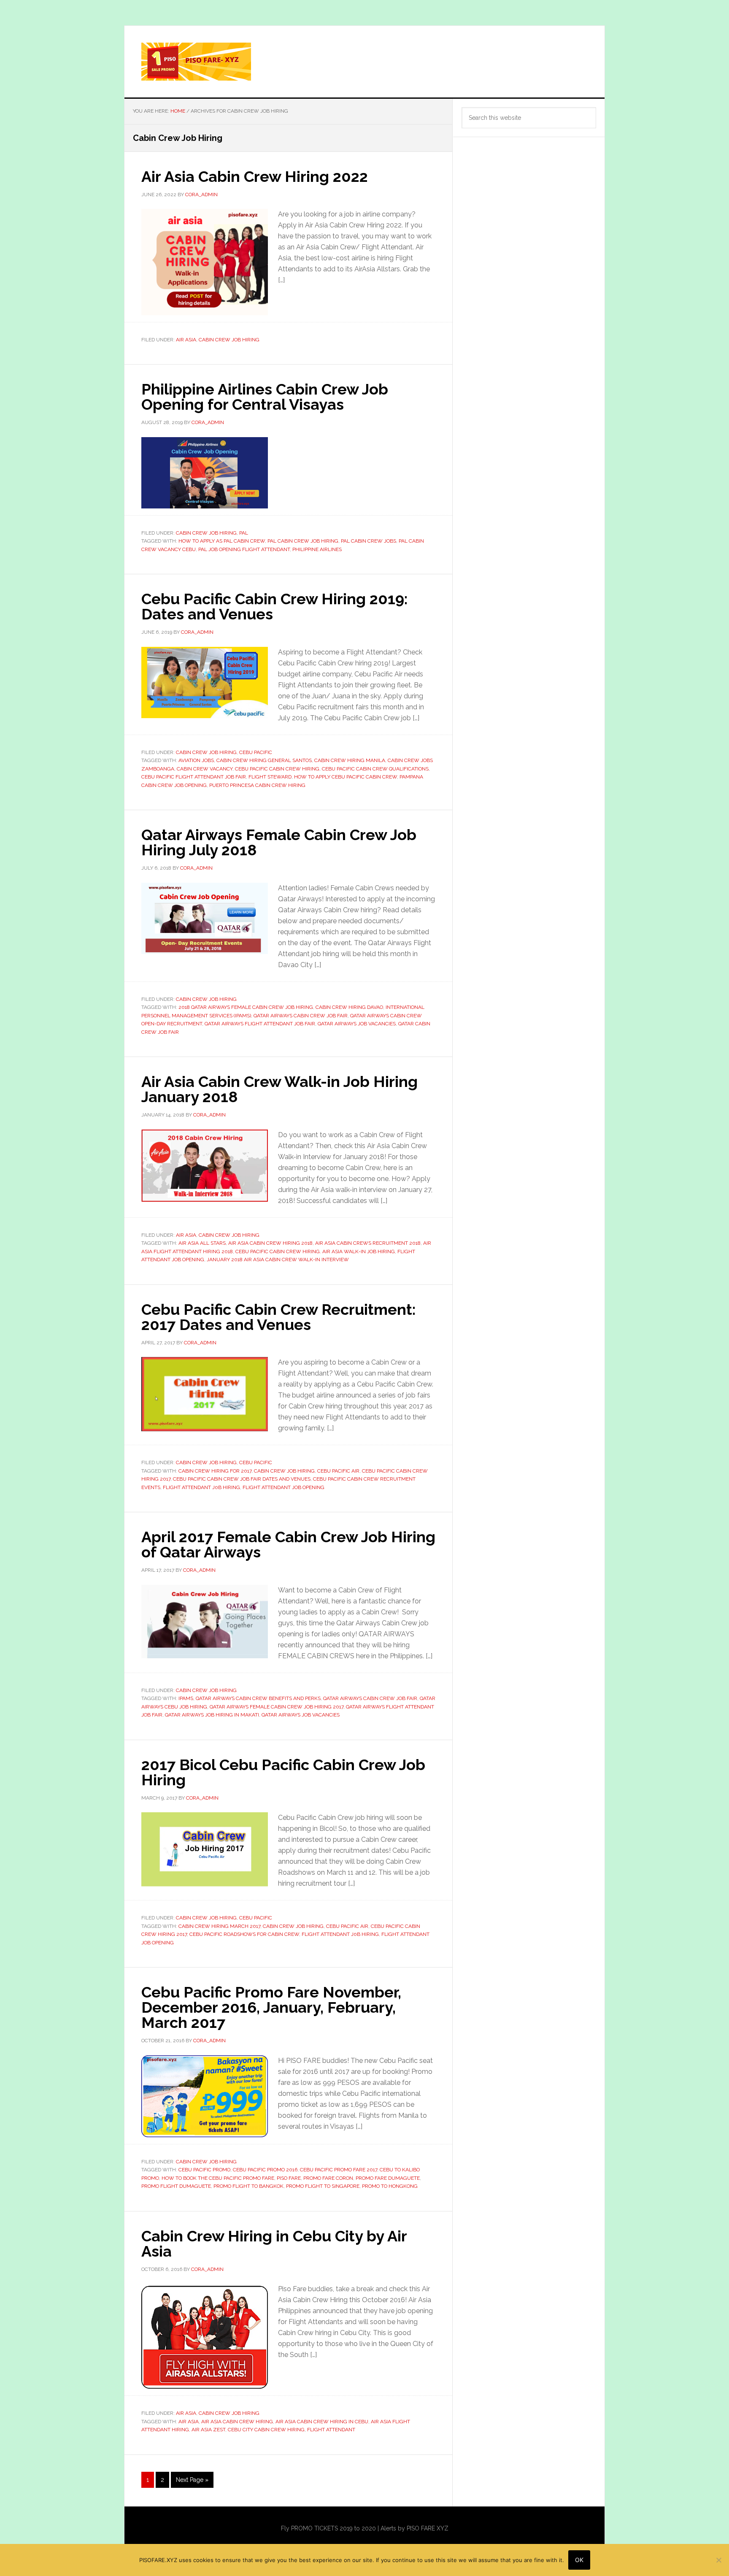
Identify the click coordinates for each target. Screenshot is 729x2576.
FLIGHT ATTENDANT (331, 2430)
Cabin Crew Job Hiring (229, 340)
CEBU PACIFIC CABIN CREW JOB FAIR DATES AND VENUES (242, 1479)
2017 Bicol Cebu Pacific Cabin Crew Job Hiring (283, 1772)
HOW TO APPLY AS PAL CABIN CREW (222, 541)
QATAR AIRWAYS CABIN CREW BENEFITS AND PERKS (258, 1698)
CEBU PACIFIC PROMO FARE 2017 (339, 2170)
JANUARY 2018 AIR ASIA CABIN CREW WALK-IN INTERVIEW (278, 1260)
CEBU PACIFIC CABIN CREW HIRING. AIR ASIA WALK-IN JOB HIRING (315, 1252)
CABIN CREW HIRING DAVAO (349, 1007)
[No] (718, 2560)
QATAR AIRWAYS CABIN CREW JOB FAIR (301, 1016)
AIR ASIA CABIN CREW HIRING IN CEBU (322, 2422)
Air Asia (186, 340)
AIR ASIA (189, 2422)
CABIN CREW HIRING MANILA (350, 760)
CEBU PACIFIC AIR (338, 1471)
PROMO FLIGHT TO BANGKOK (248, 2186)
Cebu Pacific (256, 752)
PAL (244, 533)
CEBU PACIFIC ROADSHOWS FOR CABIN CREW (244, 1934)
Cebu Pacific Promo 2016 (265, 2170)
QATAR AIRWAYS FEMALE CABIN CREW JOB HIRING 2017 (277, 1707)
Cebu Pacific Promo (204, 2170)
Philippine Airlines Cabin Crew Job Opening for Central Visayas (265, 397)
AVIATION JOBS (196, 760)
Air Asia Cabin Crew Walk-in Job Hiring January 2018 (279, 1089)
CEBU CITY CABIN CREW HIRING (266, 2430)
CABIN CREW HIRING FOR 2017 (215, 1471)
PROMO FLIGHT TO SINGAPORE (323, 2186)
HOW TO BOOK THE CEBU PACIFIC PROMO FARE (218, 2178)
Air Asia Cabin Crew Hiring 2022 (255, 176)
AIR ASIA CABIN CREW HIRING (237, 2422)
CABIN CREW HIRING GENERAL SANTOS (264, 760)
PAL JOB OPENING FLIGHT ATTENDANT (244, 549)
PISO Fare (289, 2178)
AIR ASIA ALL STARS (202, 1243)
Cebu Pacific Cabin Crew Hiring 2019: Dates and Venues (274, 606)
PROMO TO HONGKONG (390, 2186)
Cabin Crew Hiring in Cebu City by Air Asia (274, 2244)
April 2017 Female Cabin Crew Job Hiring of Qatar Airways (288, 1544)
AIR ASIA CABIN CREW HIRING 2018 (270, 1243)
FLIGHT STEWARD (270, 777)
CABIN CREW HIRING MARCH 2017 (219, 1926)
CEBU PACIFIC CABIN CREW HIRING (277, 769)
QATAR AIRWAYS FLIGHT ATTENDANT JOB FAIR (260, 1024)
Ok (579, 2560)
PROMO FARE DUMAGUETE (388, 2178)
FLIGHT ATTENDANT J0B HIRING (201, 1487)
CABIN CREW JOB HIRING (284, 1471)
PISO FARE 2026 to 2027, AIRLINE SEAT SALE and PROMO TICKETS (364, 62)
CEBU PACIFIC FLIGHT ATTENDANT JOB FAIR (194, 777)
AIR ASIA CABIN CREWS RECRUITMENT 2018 (368, 1243)
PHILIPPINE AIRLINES (317, 549)
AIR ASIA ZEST (208, 2430)
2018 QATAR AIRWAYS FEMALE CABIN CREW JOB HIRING (246, 1007)
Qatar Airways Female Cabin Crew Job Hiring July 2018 (279, 842)
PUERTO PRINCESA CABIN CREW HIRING (257, 785)
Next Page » (192, 2482)
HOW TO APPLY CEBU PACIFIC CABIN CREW (346, 777)
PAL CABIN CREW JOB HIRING (303, 541)
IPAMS (186, 1698)
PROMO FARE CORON (328, 2178)
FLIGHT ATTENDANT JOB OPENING (283, 1487)
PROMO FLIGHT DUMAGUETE (176, 2186)
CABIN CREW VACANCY (205, 769)
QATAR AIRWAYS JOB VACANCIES (357, 1024)
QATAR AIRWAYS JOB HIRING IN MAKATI (212, 1715)
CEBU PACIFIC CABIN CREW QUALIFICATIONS (375, 769)
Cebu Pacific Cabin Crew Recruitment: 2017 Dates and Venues (278, 1317)
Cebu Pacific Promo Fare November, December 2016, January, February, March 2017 (271, 2007)
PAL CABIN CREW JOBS (369, 541)
